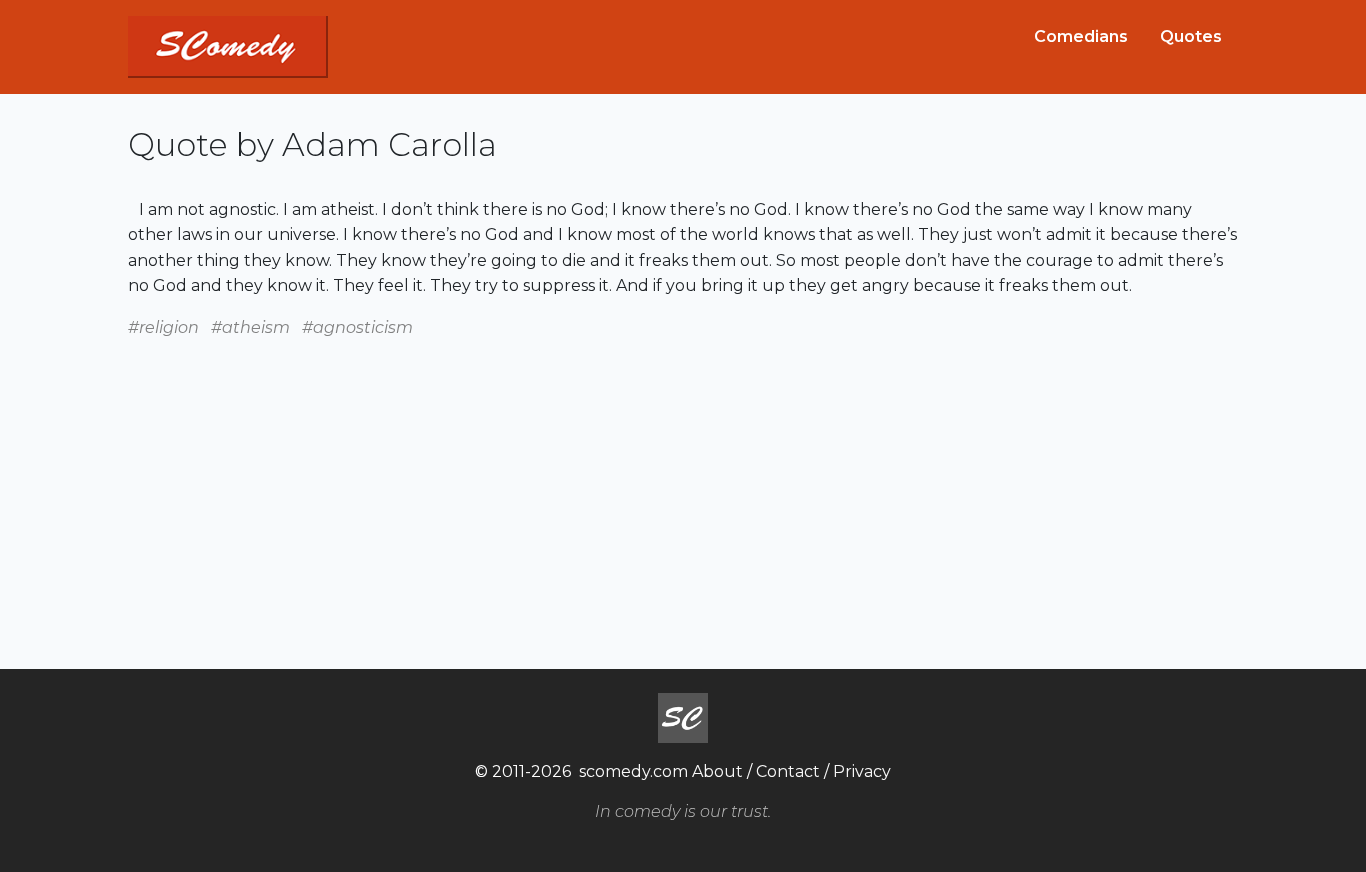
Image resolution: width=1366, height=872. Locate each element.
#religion (163, 327)
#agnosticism (357, 327)
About (717, 771)
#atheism (250, 327)
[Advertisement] (683, 481)
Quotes (1191, 36)
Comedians (1081, 36)
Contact (788, 771)
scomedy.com (633, 771)
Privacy (862, 771)
